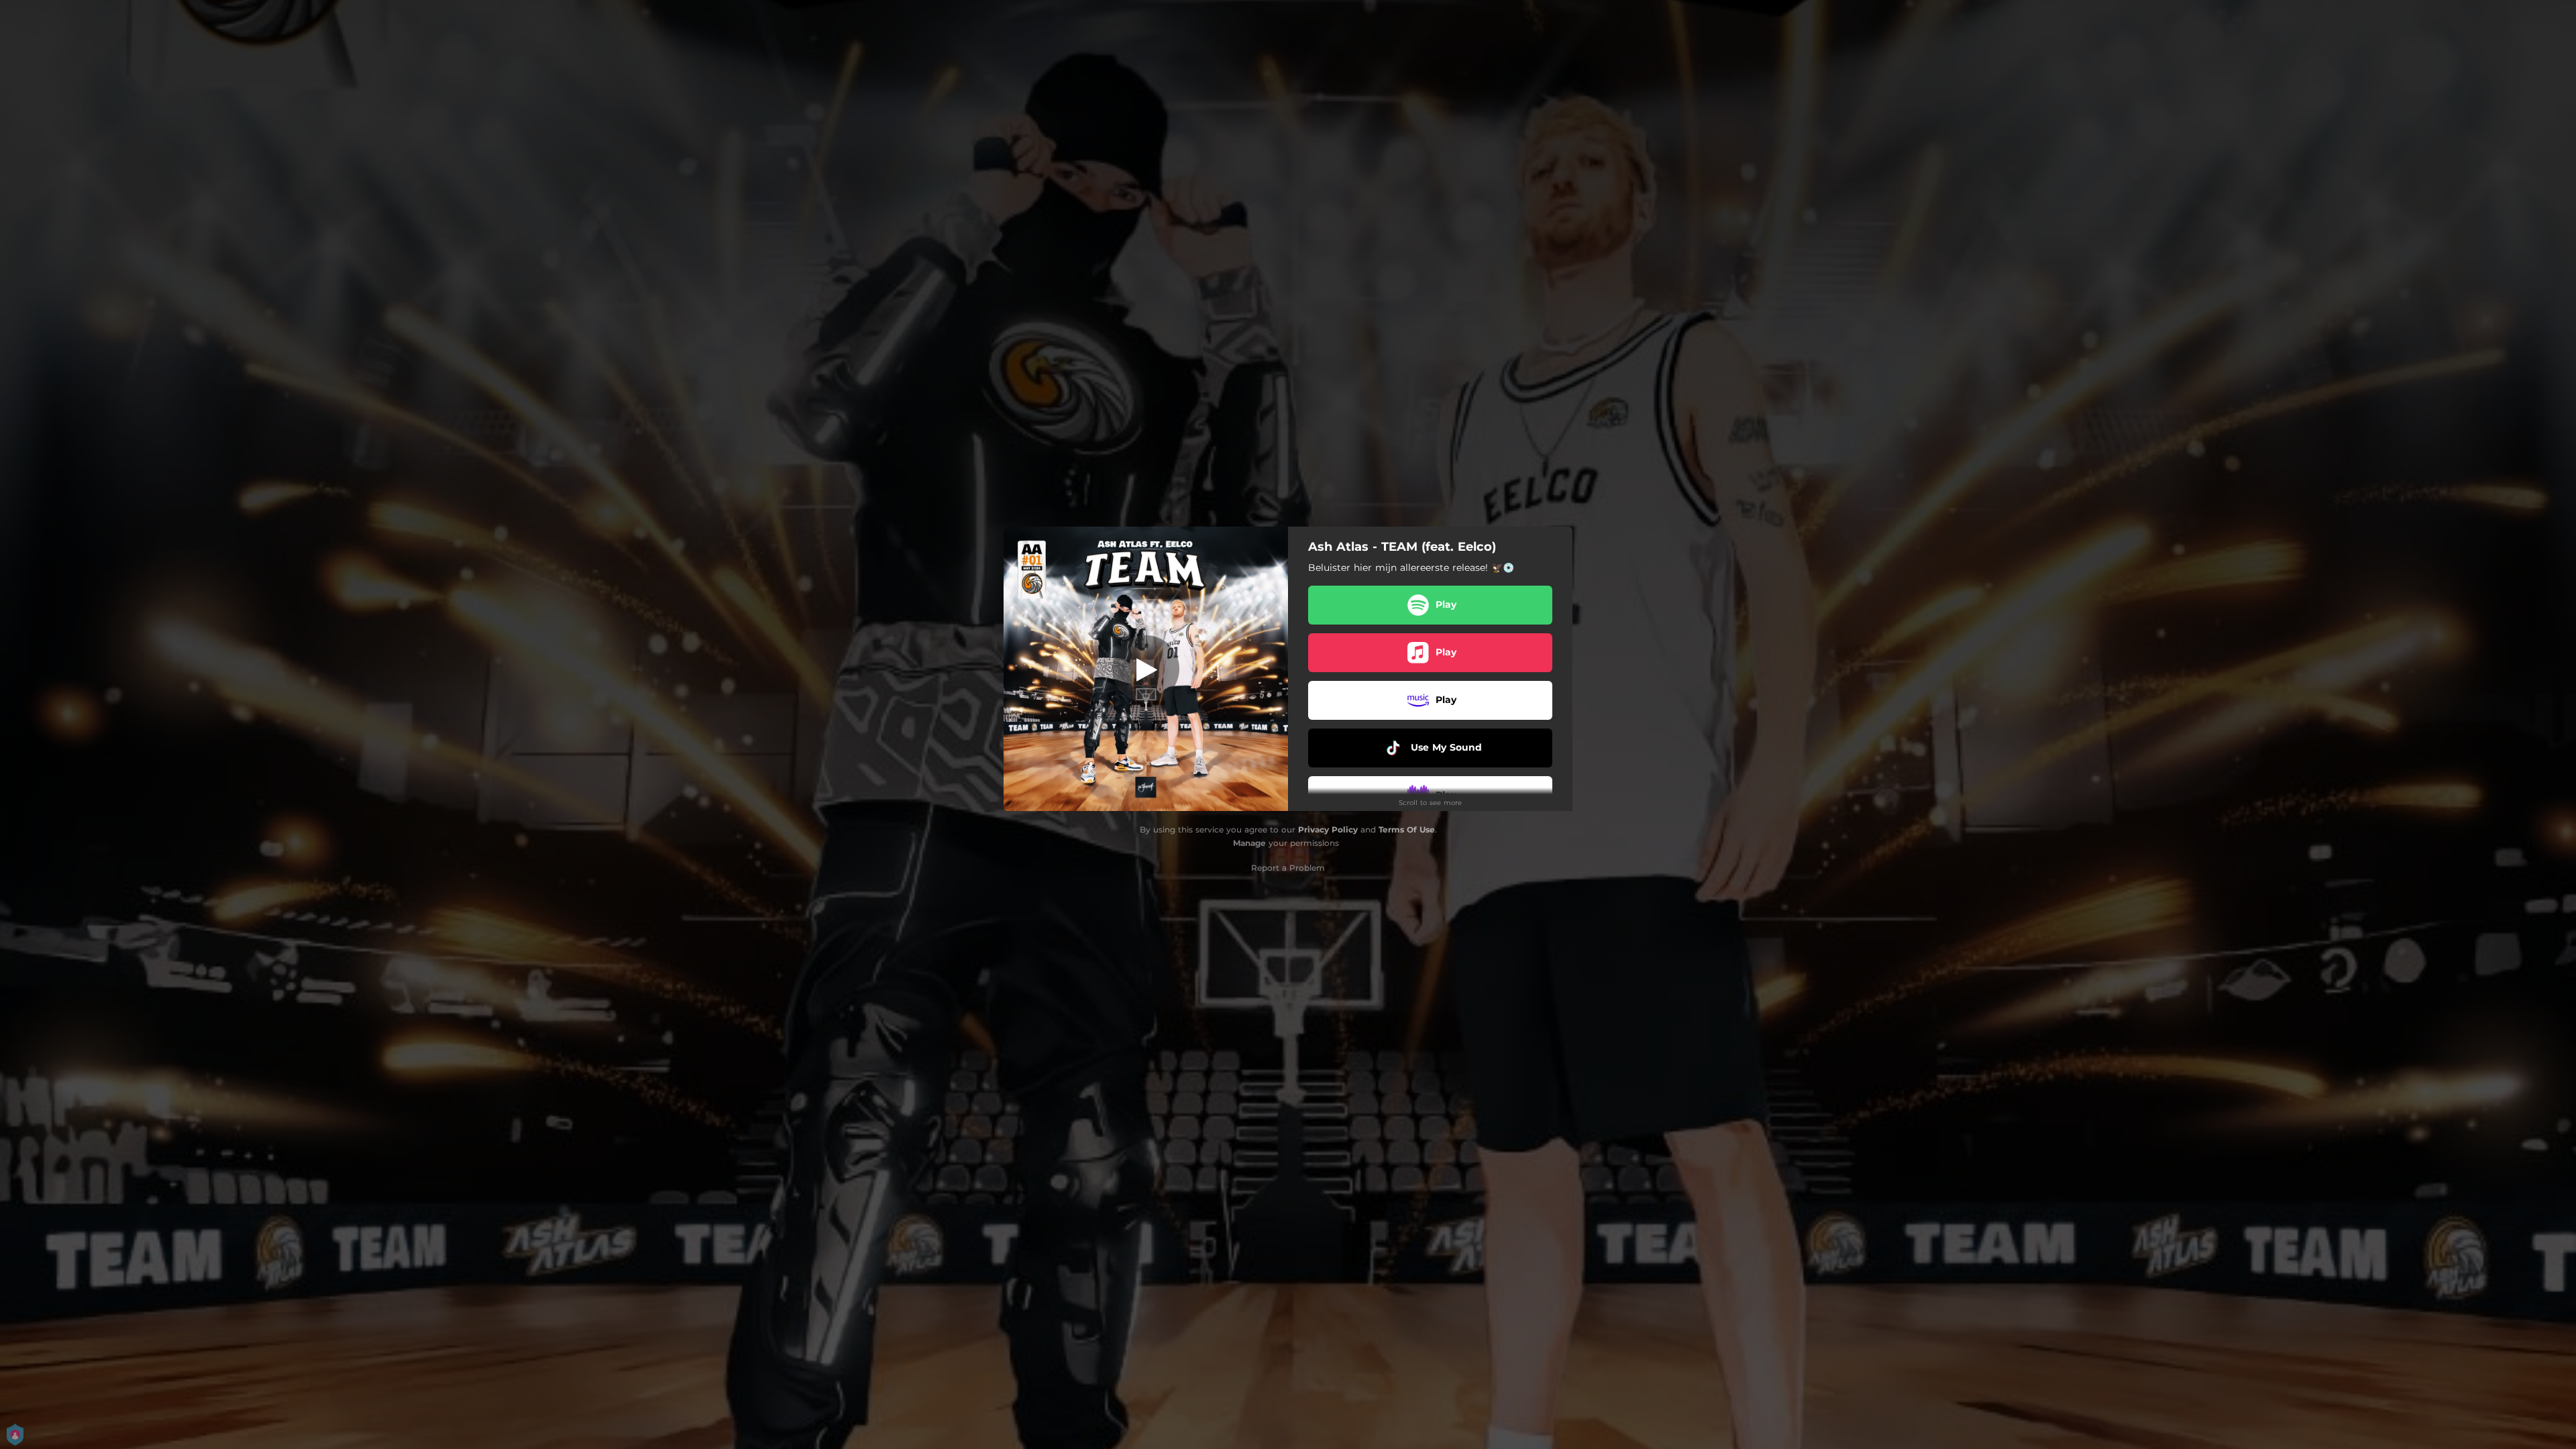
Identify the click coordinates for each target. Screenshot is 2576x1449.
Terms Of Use (1407, 829)
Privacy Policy (1328, 829)
